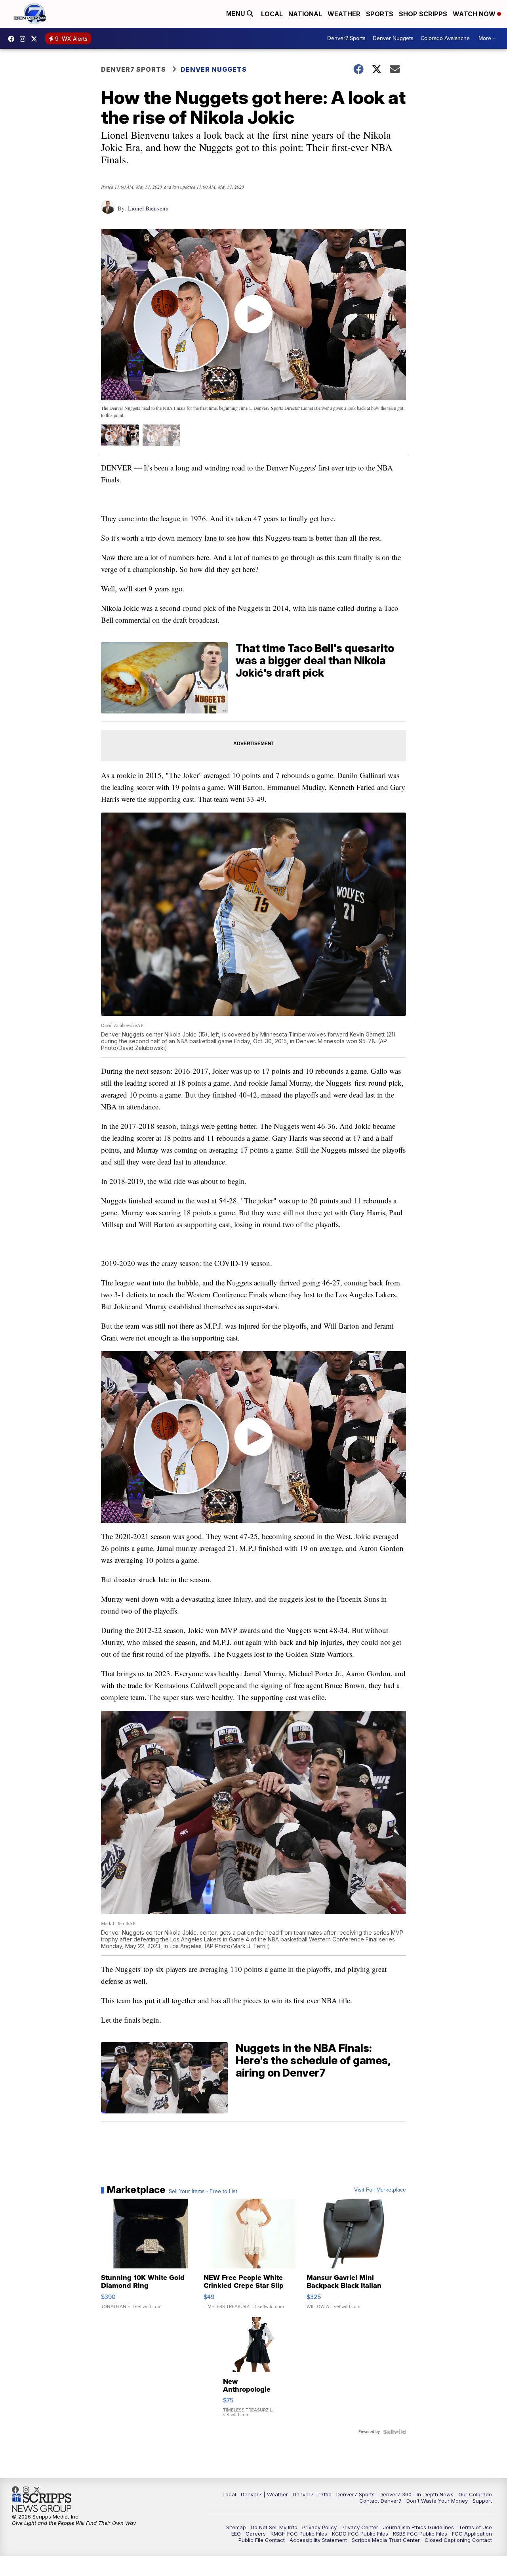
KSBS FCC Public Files (420, 2534)
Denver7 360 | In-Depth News (416, 2494)
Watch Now (475, 14)
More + (487, 38)
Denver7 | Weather (264, 2494)
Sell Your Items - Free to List (203, 2192)
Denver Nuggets (393, 38)
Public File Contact (262, 2540)
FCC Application (472, 2534)
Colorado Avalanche (445, 38)
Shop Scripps (423, 14)
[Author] (108, 211)
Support (482, 2501)
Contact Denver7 (380, 2501)
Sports (380, 14)
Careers (256, 2534)
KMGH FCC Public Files (299, 2534)
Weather (344, 14)
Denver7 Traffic (312, 2494)
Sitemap (236, 2527)
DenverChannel (36, 39)
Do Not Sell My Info (274, 2527)
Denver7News (13, 39)
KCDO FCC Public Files (360, 2534)
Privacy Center (360, 2527)
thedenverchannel (25, 39)
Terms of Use (475, 2527)
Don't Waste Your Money (437, 2501)
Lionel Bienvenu (148, 208)
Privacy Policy (319, 2527)
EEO (236, 2534)
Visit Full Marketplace (380, 2190)
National (305, 14)
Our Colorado (475, 2494)
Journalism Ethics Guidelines (418, 2527)
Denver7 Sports (346, 38)
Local (272, 14)
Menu (236, 14)
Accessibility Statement (318, 2540)
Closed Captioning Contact (458, 2540)
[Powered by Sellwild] (395, 2432)
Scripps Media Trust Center (386, 2540)
